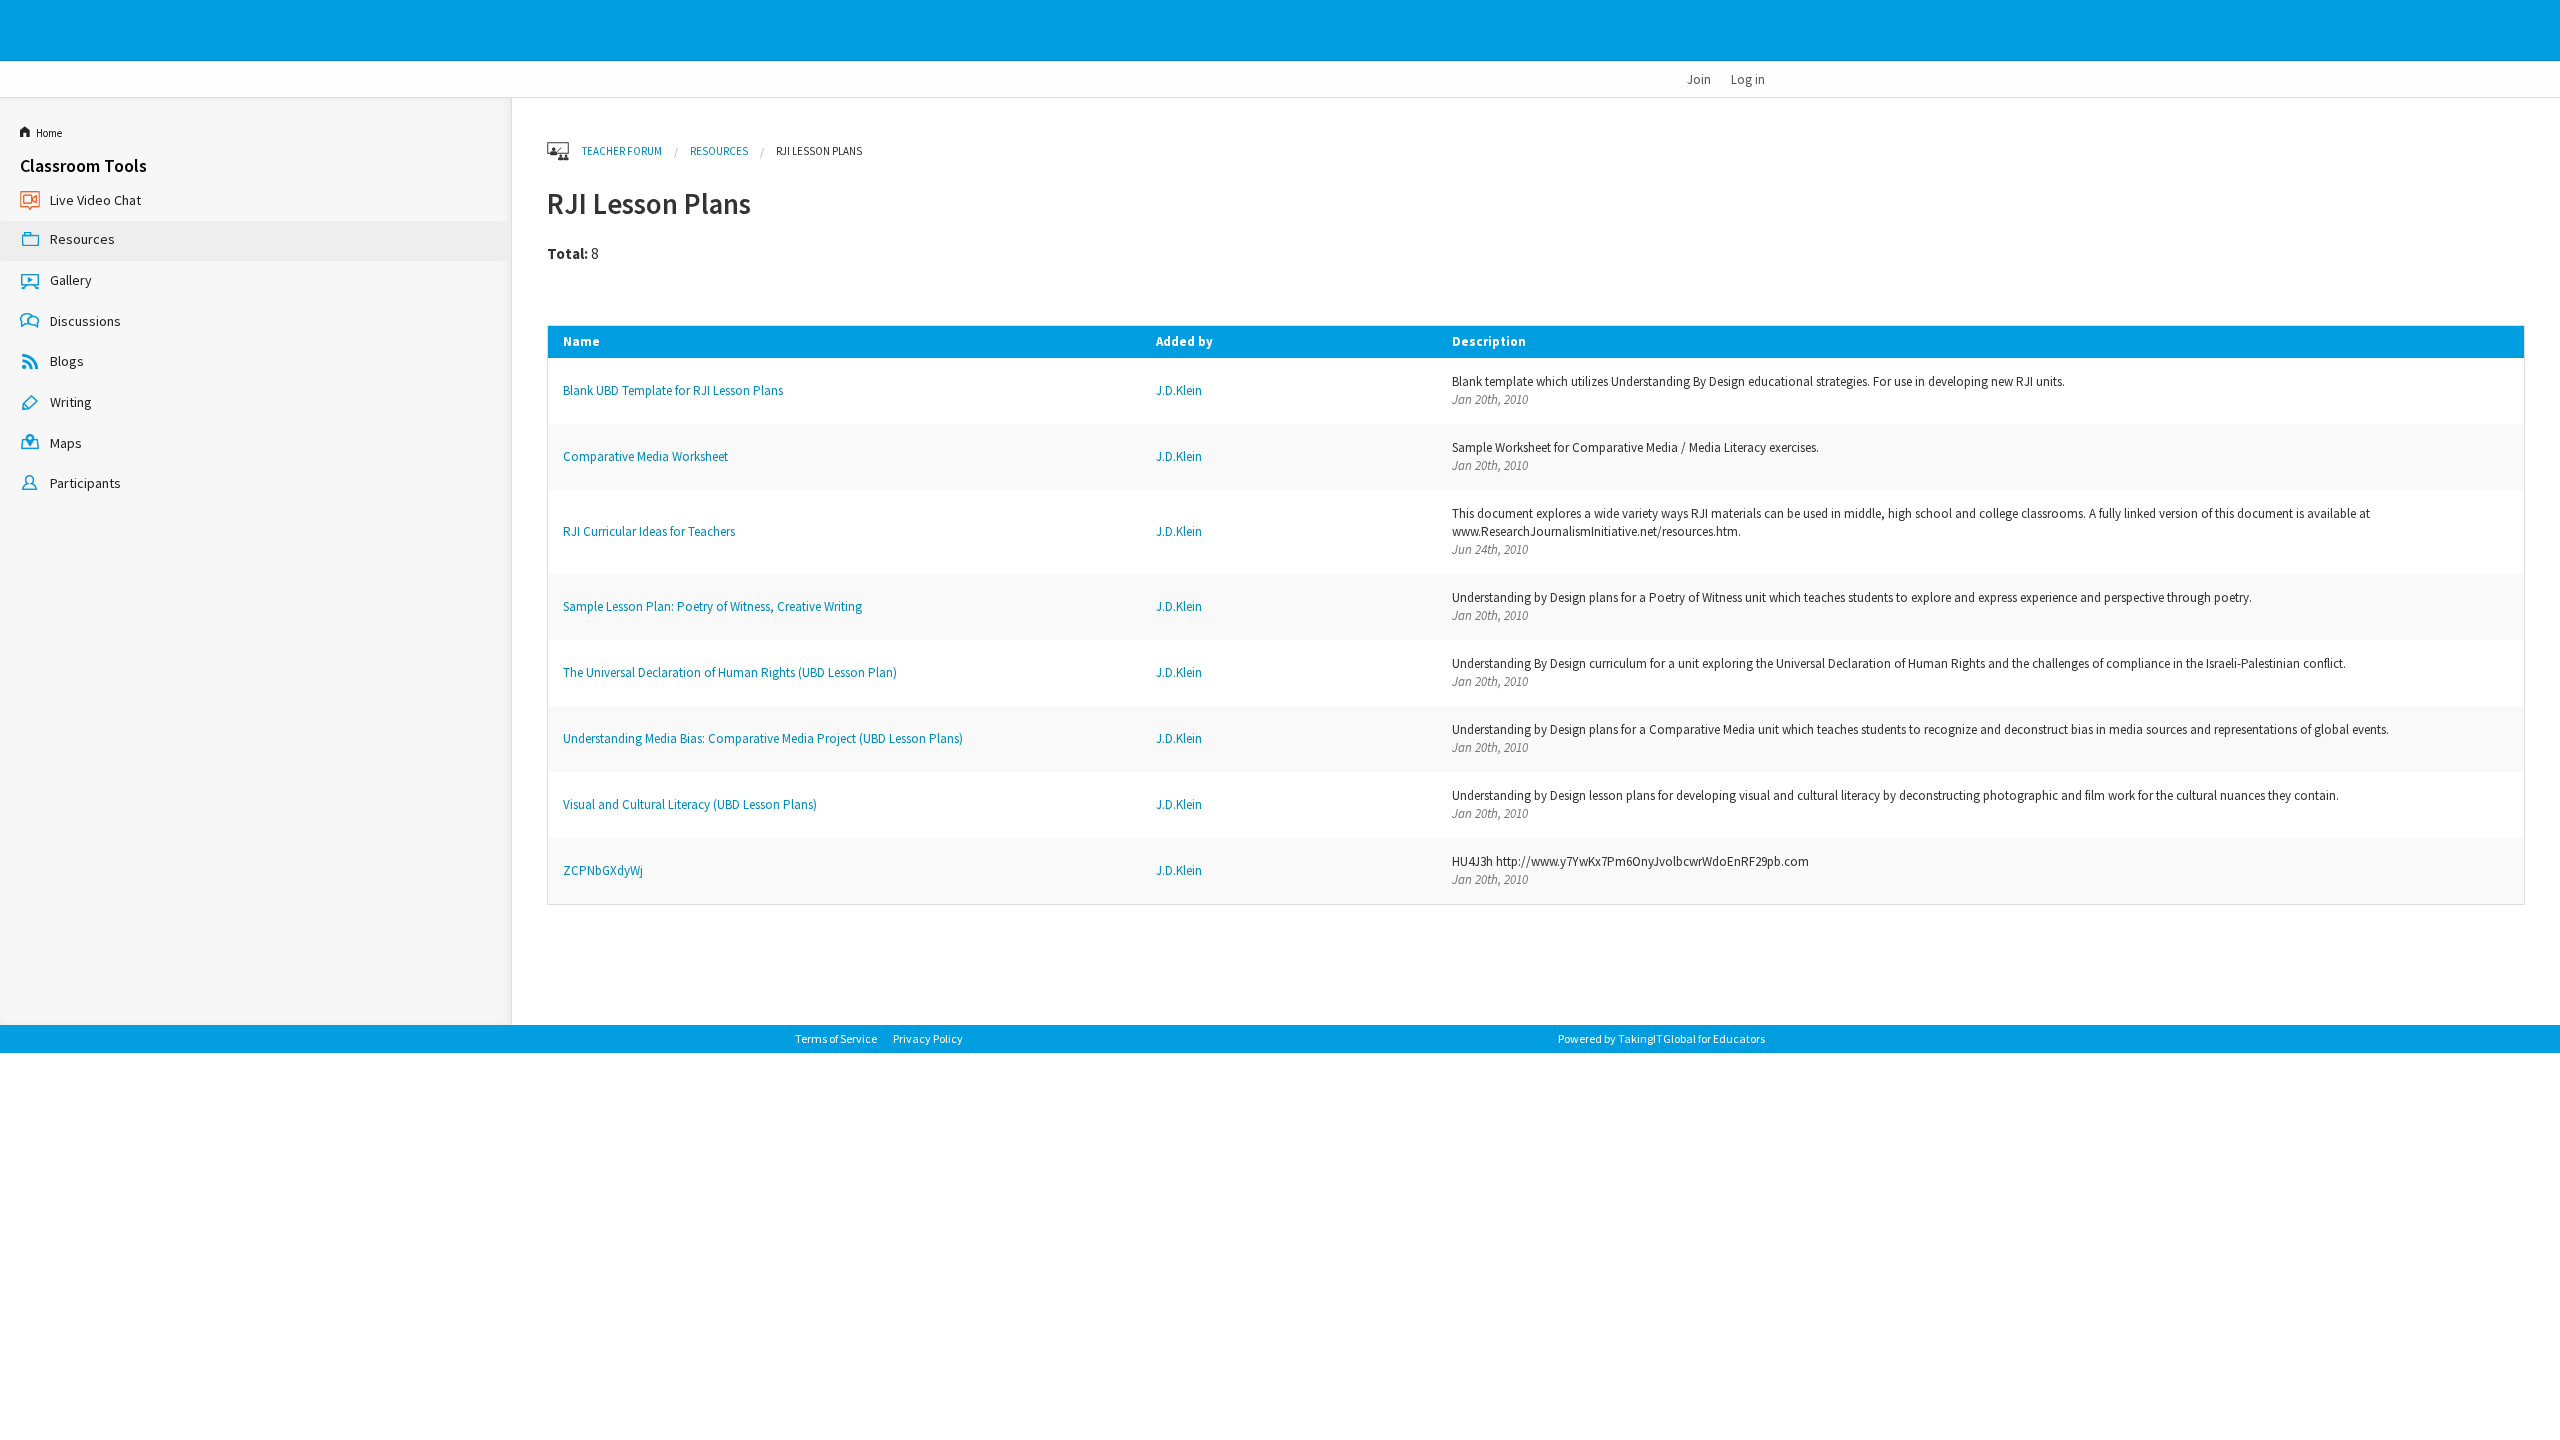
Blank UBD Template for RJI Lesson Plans (673, 390)
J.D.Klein (1179, 390)
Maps (66, 443)
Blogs (67, 361)
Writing (71, 402)
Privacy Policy (928, 1038)
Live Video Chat (95, 200)
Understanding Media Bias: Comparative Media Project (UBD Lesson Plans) (763, 738)
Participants (85, 483)
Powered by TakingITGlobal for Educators (1661, 1038)
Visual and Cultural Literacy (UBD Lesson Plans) (690, 804)
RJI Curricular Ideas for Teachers (649, 531)
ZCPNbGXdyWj (603, 870)
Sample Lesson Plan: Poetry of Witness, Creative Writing (712, 606)
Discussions (85, 321)
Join (1699, 79)
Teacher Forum (622, 151)
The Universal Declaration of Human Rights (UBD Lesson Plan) (730, 672)
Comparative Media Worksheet (645, 456)
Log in (1748, 79)
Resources (82, 240)
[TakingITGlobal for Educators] (827, 30)
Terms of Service (836, 1038)
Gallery (71, 280)
